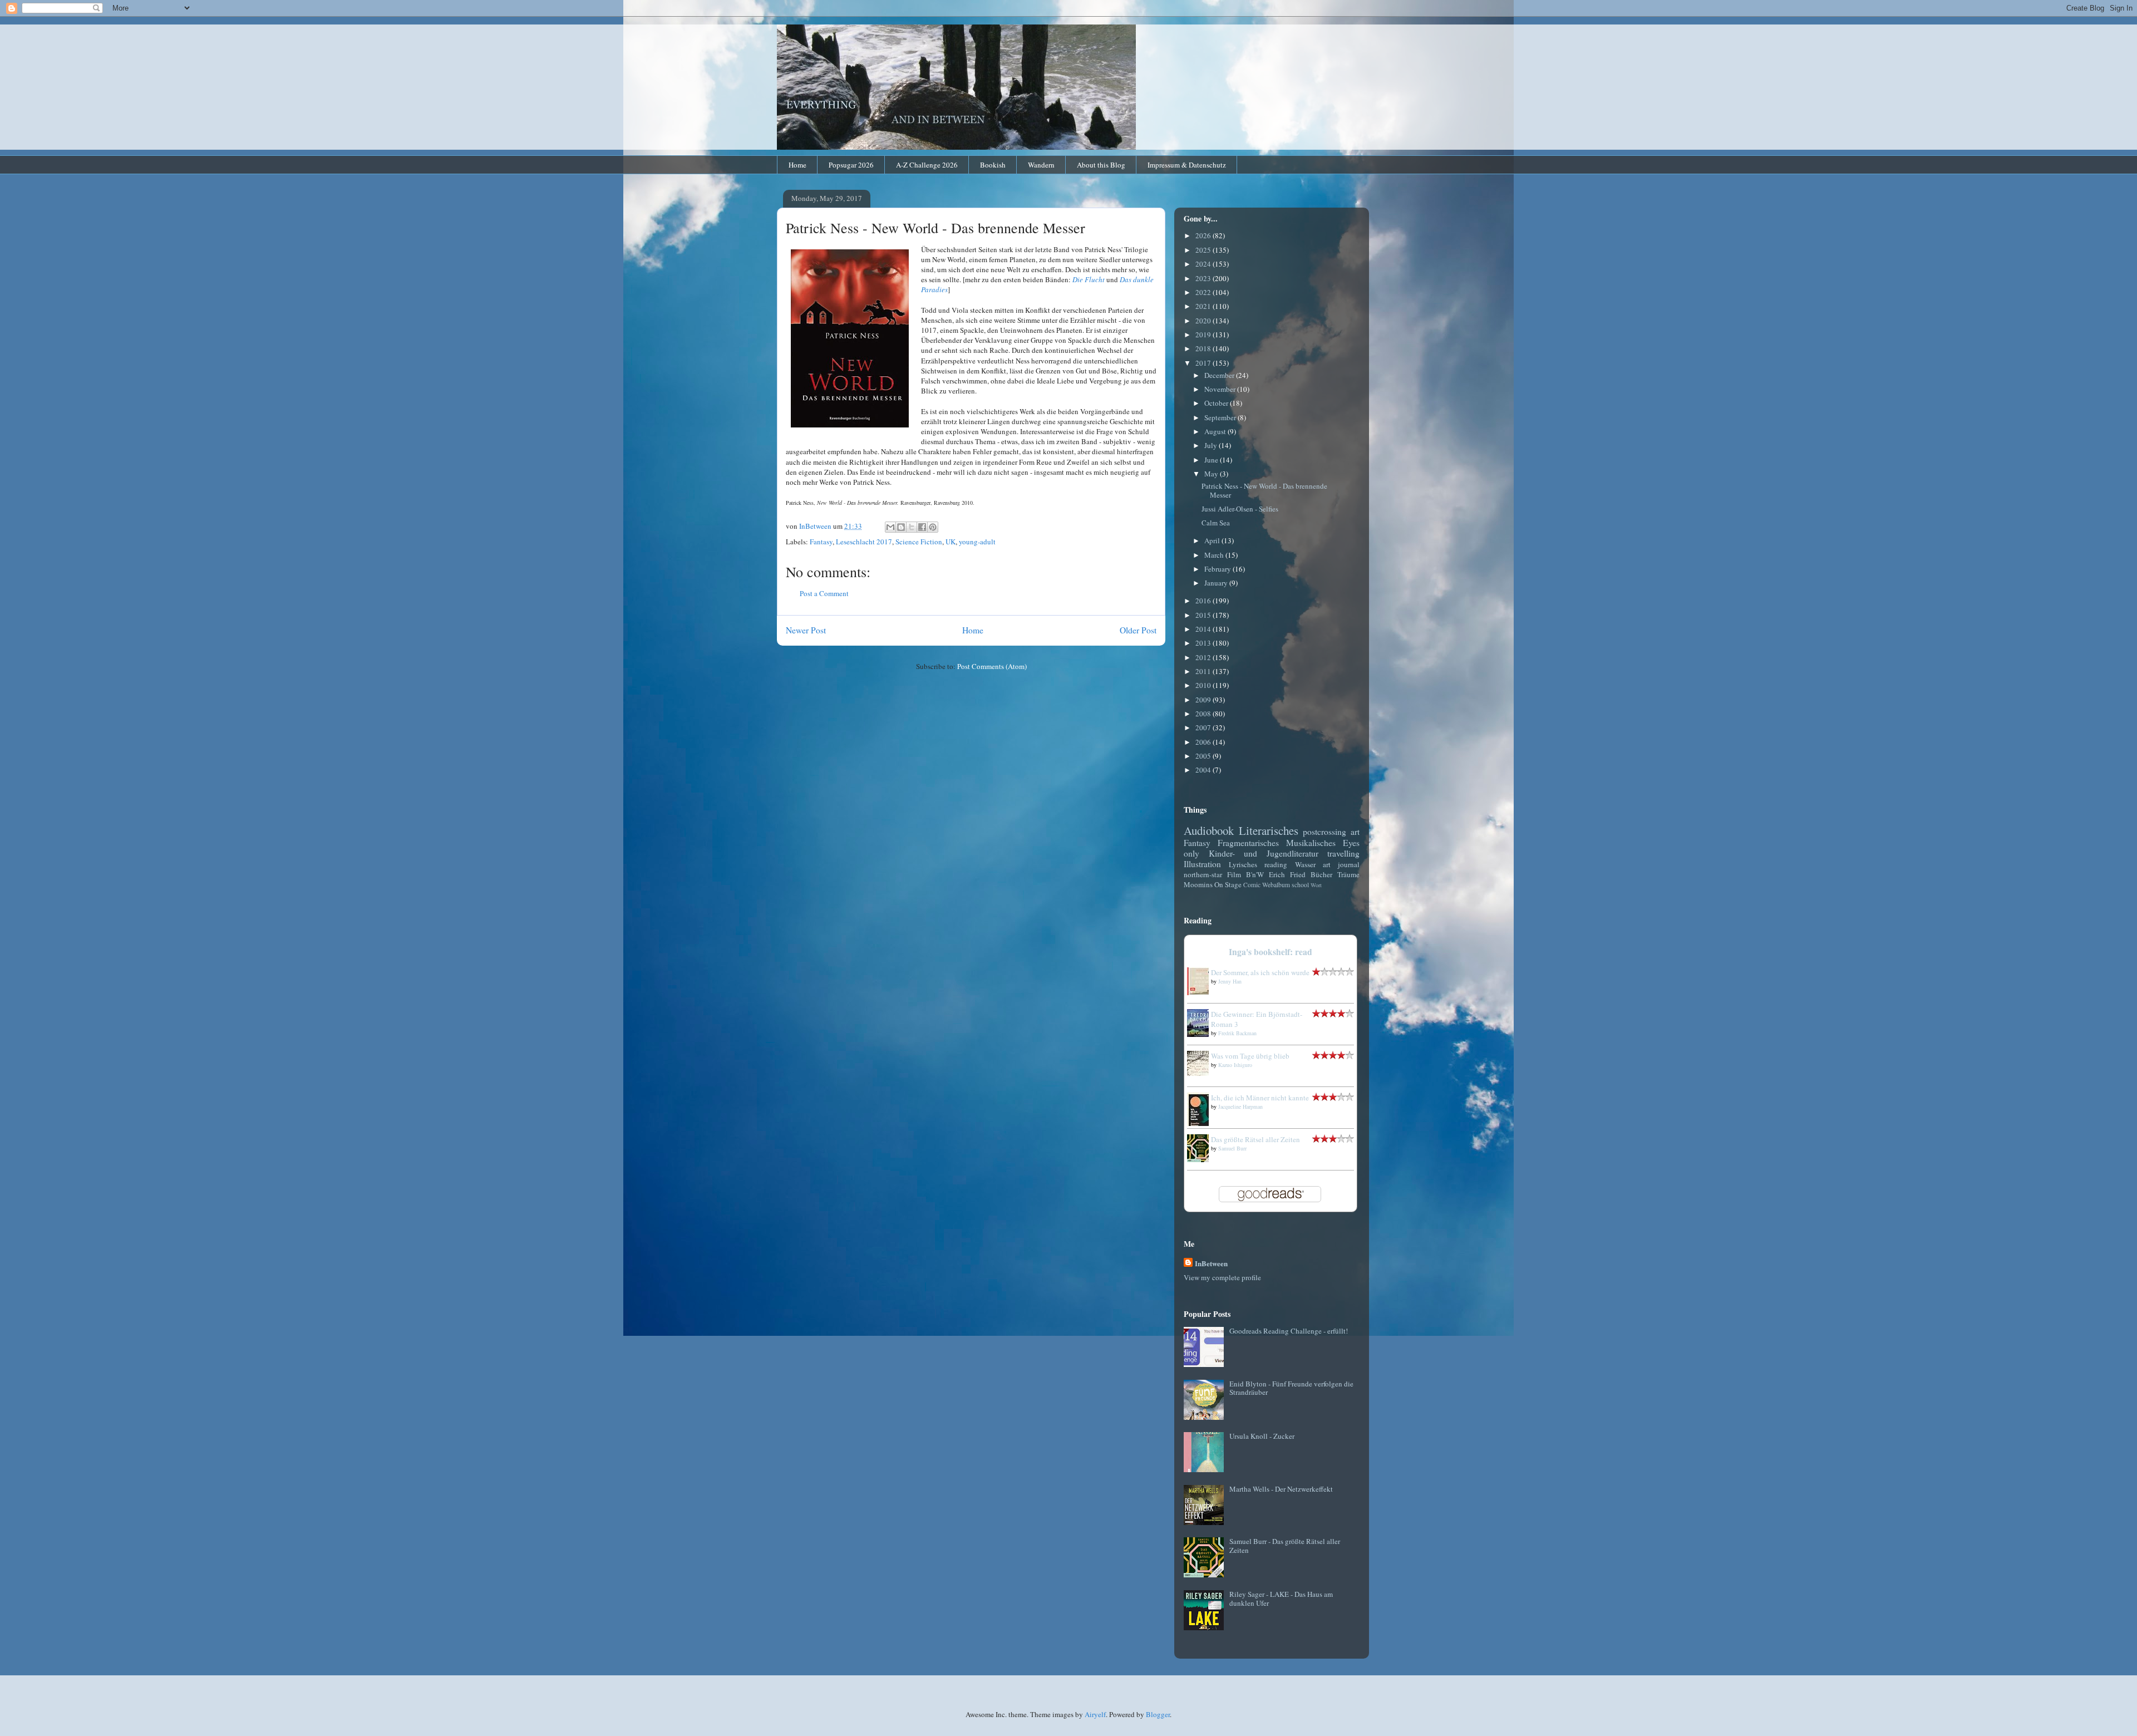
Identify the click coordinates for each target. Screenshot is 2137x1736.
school (1300, 885)
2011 (1204, 671)
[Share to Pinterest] (933, 527)
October (1217, 403)
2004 (1204, 770)
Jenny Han (1230, 981)
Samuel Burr (1232, 1148)
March (1215, 555)
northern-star (1203, 874)
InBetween (1211, 1263)
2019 (1204, 335)
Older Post (1138, 630)
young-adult (977, 542)
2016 (1204, 601)
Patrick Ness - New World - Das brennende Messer (1264, 490)
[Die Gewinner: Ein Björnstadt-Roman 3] (1201, 1034)
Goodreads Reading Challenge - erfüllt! (1289, 1331)
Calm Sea (1216, 523)
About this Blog (1101, 165)
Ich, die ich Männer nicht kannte (1260, 1098)
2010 (1204, 685)
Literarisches (1269, 830)
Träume (1348, 874)
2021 (1204, 306)
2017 (1204, 363)
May (1212, 474)
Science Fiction (919, 542)
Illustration (1202, 864)
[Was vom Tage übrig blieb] (1201, 1073)
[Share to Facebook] (922, 527)
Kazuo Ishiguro (1235, 1065)
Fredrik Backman (1237, 1033)
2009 (1204, 700)
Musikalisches (1311, 843)
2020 (1204, 321)
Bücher (1321, 874)
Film (1234, 874)
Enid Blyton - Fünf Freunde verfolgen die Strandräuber (1291, 1388)
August (1216, 431)
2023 (1204, 278)
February (1218, 569)
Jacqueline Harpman (1240, 1106)
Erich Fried (1287, 874)
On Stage (1228, 884)
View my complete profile (1222, 1277)
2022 (1204, 292)
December (1220, 375)
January (1217, 583)
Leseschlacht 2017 (864, 542)
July (1212, 445)
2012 (1204, 657)
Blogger (1158, 1714)
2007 (1204, 727)
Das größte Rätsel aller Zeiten (1255, 1139)
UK (951, 542)
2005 (1204, 756)
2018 (1204, 348)
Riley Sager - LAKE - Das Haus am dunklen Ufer (1281, 1599)
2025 (1204, 250)
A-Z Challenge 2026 (927, 165)
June (1212, 460)
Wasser (1305, 864)
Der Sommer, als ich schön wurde (1260, 972)
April (1213, 540)
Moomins (1198, 884)
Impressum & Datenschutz (1187, 165)
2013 (1204, 643)
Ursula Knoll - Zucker (1262, 1436)
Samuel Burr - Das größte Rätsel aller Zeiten (1285, 1546)
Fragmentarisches (1248, 843)
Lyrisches (1243, 864)
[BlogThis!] (901, 527)
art (1355, 832)
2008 (1204, 714)
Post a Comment (824, 593)
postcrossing (1324, 832)
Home (797, 165)
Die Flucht (1089, 279)
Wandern (1041, 165)
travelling (1343, 853)
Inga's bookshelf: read (1271, 952)
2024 (1204, 264)
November (1221, 389)
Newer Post (806, 630)
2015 (1204, 615)
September (1221, 417)
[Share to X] (912, 527)
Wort (1316, 885)
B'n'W (1255, 874)
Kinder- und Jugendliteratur (1264, 853)
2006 (1204, 742)
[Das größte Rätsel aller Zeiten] (1201, 1159)
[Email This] (890, 527)
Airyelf (1095, 1714)
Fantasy (821, 542)
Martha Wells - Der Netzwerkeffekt (1281, 1489)
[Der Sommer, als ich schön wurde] (1201, 992)
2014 (1204, 629)
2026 (1204, 235)
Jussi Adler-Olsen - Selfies (1240, 509)
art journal (1341, 864)
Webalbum (1276, 885)
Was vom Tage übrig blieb (1250, 1056)
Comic (1252, 885)
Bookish (993, 165)
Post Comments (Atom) (992, 666)
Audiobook (1209, 830)
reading (1276, 864)
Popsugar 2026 (851, 165)
